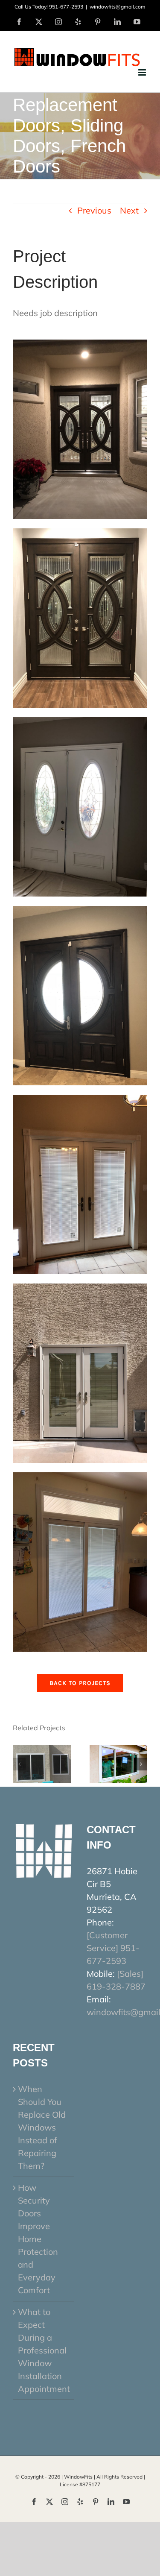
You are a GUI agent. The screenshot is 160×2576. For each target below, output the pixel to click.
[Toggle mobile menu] (143, 72)
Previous (94, 210)
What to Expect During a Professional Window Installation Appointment (44, 2350)
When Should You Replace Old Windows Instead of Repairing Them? (42, 2127)
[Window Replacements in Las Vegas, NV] (42, 1750)
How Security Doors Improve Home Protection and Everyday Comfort (38, 2239)
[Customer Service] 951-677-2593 (113, 1948)
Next (129, 210)
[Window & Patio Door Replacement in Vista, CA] (119, 1750)
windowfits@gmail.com (118, 7)
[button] (19, 1764)
